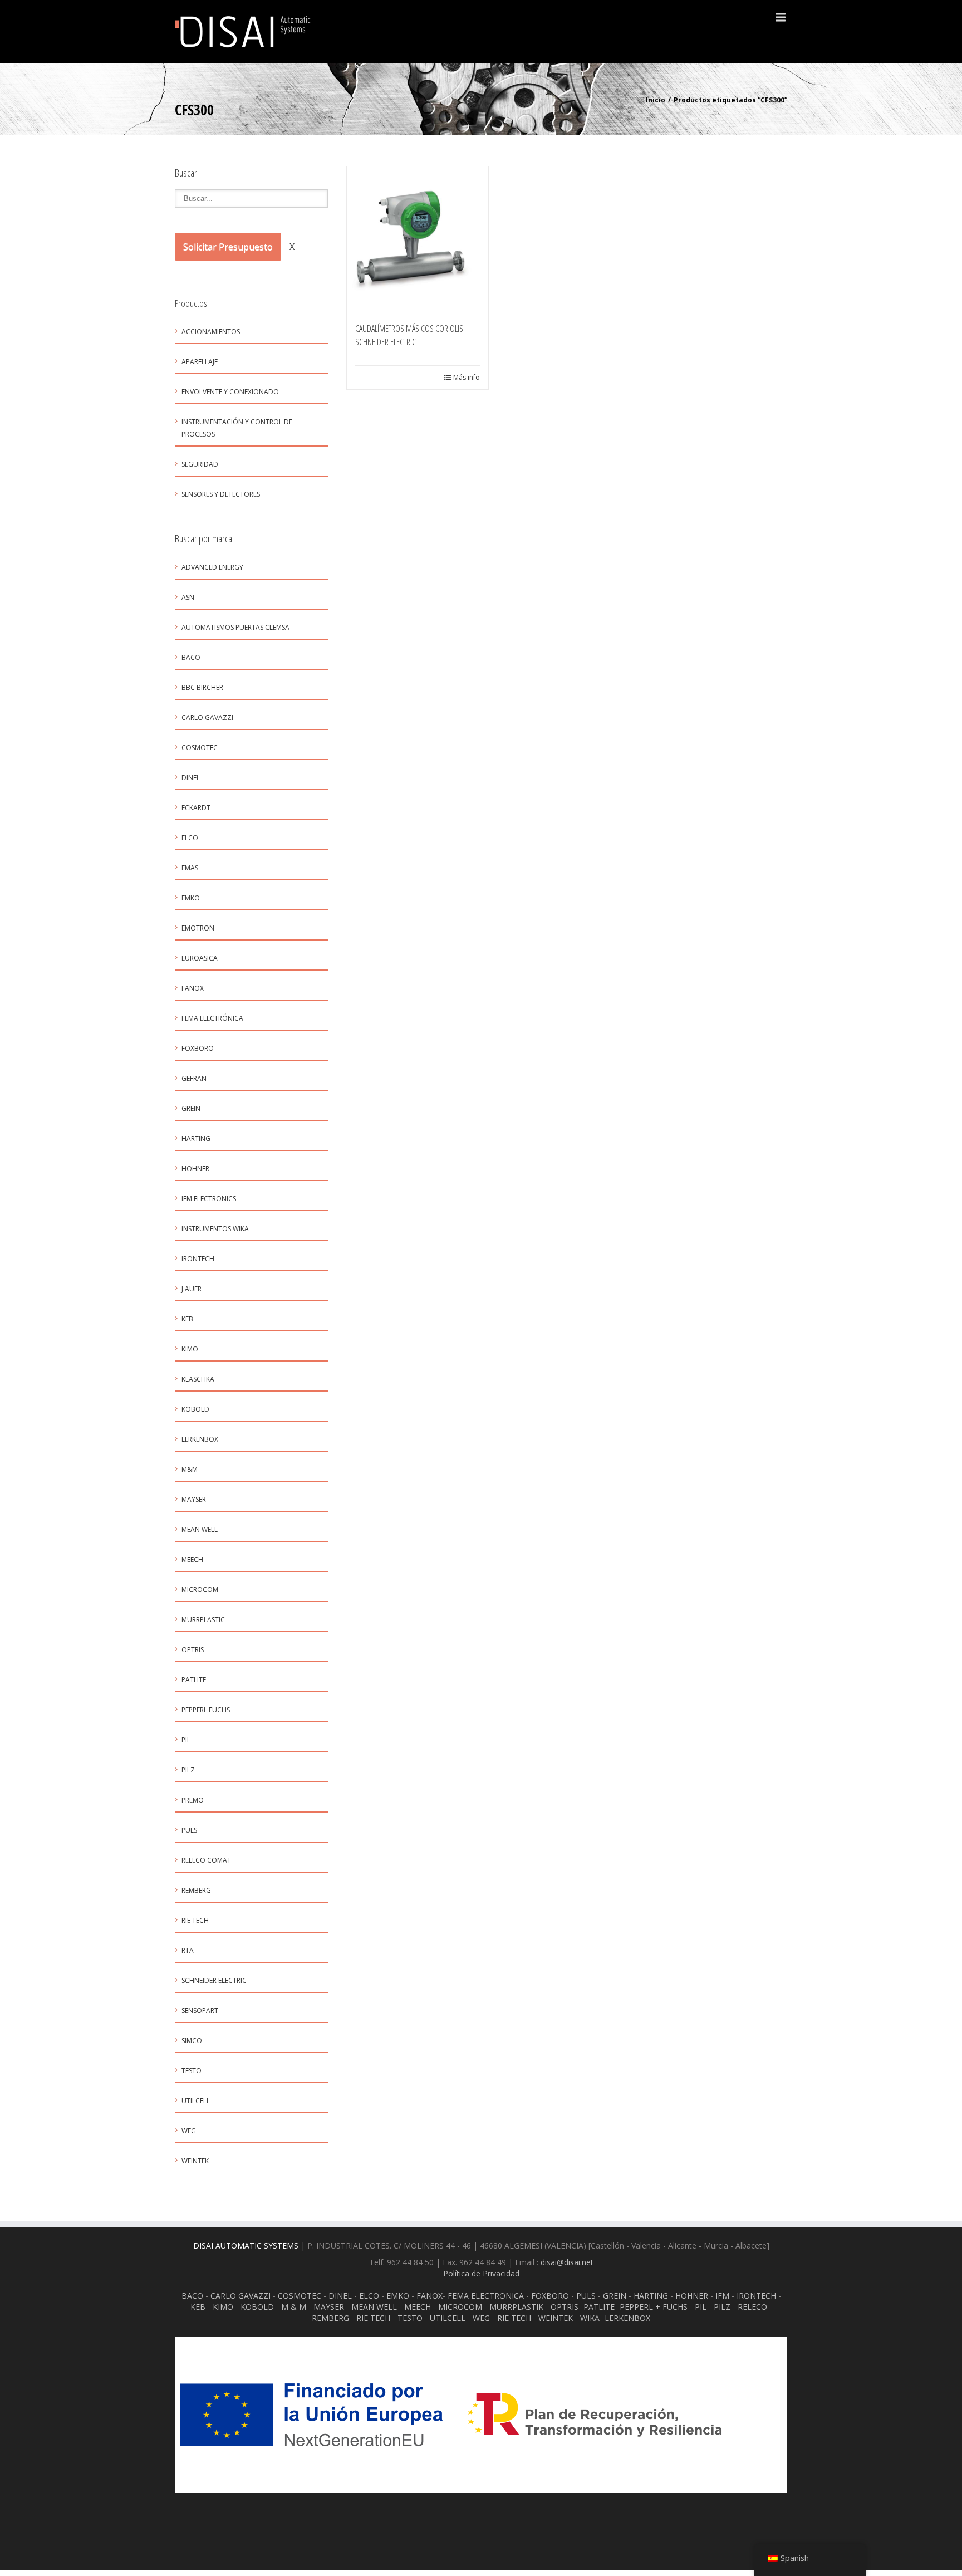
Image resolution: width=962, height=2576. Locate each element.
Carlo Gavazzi (207, 718)
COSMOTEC (300, 2296)
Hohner (195, 1169)
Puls (189, 1830)
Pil (186, 1740)
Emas (190, 868)
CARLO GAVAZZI (240, 2296)
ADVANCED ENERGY (212, 567)
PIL (701, 2307)
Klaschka (198, 1379)
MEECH (418, 2307)
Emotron (198, 928)
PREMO (193, 1800)
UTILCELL (196, 2101)
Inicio (656, 100)
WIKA (590, 2318)
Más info (467, 377)
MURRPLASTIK (516, 2307)
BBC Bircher (202, 687)
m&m (190, 1469)
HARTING (651, 2296)
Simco (192, 2041)
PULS (586, 2296)
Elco (190, 838)
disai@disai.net (567, 2262)
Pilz (188, 1770)
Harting (196, 1138)
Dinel (191, 778)
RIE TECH (373, 2318)
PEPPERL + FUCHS (654, 2307)
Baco (191, 657)
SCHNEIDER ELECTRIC (214, 1980)
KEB (187, 1319)
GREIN (191, 1108)
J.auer (192, 1289)
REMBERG (330, 2318)
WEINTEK (556, 2318)
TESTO (410, 2318)
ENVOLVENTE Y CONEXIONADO (230, 392)
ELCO (369, 2296)
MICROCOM (200, 1590)
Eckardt (196, 808)
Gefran (194, 1078)
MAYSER (194, 1499)
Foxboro (198, 1048)
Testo (192, 2071)
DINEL (340, 2296)
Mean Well (200, 1529)
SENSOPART (200, 2011)
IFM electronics (209, 1199)
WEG (189, 2131)
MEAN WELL (374, 2307)
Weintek (195, 2161)
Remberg (196, 1890)
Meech (192, 1559)
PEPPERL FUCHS (206, 1710)
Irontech (198, 1259)
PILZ (722, 2307)
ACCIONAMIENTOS (211, 332)
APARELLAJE (200, 362)
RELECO (752, 2307)
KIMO (190, 1349)
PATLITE (194, 1680)
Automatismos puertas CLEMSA (235, 627)
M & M (294, 2307)
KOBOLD (195, 1409)
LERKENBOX (200, 1439)
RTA (188, 1950)
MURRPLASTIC (203, 1620)
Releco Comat (206, 1860)
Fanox (193, 988)
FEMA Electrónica (212, 1018)
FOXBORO (550, 2296)
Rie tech (195, 1920)
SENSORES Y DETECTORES (221, 494)
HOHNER (692, 2296)
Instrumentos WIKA (215, 1229)
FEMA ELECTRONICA (486, 2296)
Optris (193, 1650)
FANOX (430, 2296)
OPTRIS (565, 2307)
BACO (192, 2296)
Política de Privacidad (481, 2273)
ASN (188, 597)
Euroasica (200, 958)
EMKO (191, 898)
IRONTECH (756, 2296)
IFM (722, 2296)
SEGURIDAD (200, 464)
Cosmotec (200, 748)
